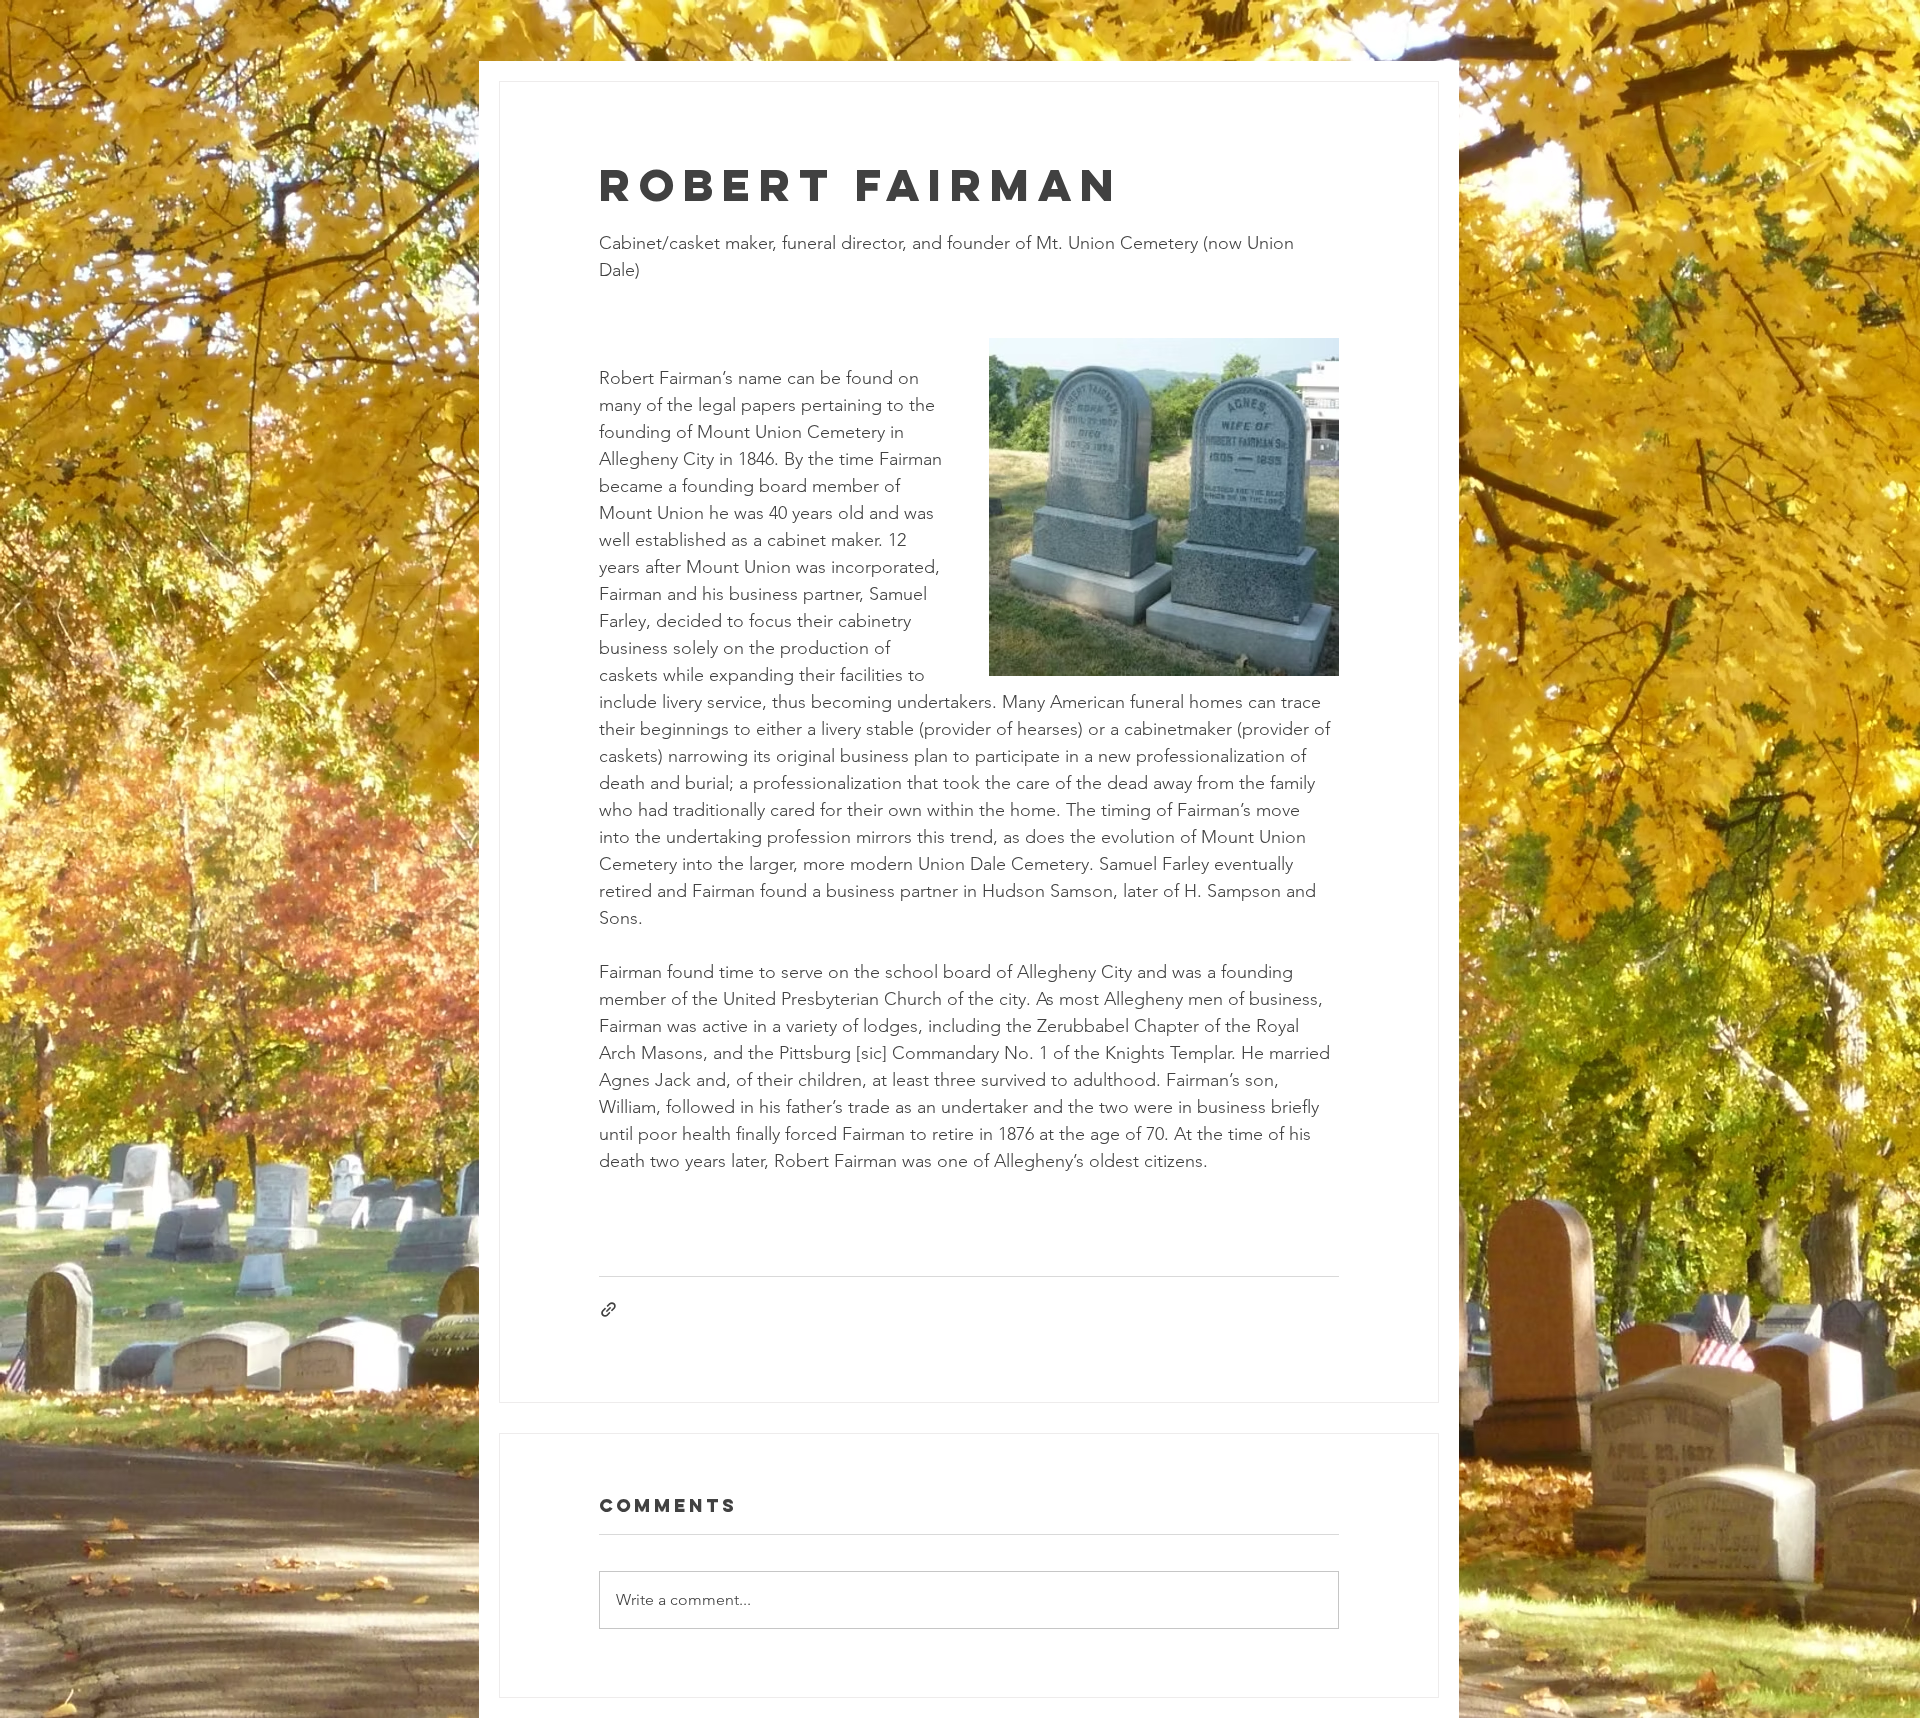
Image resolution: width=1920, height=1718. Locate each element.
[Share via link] (608, 1309)
